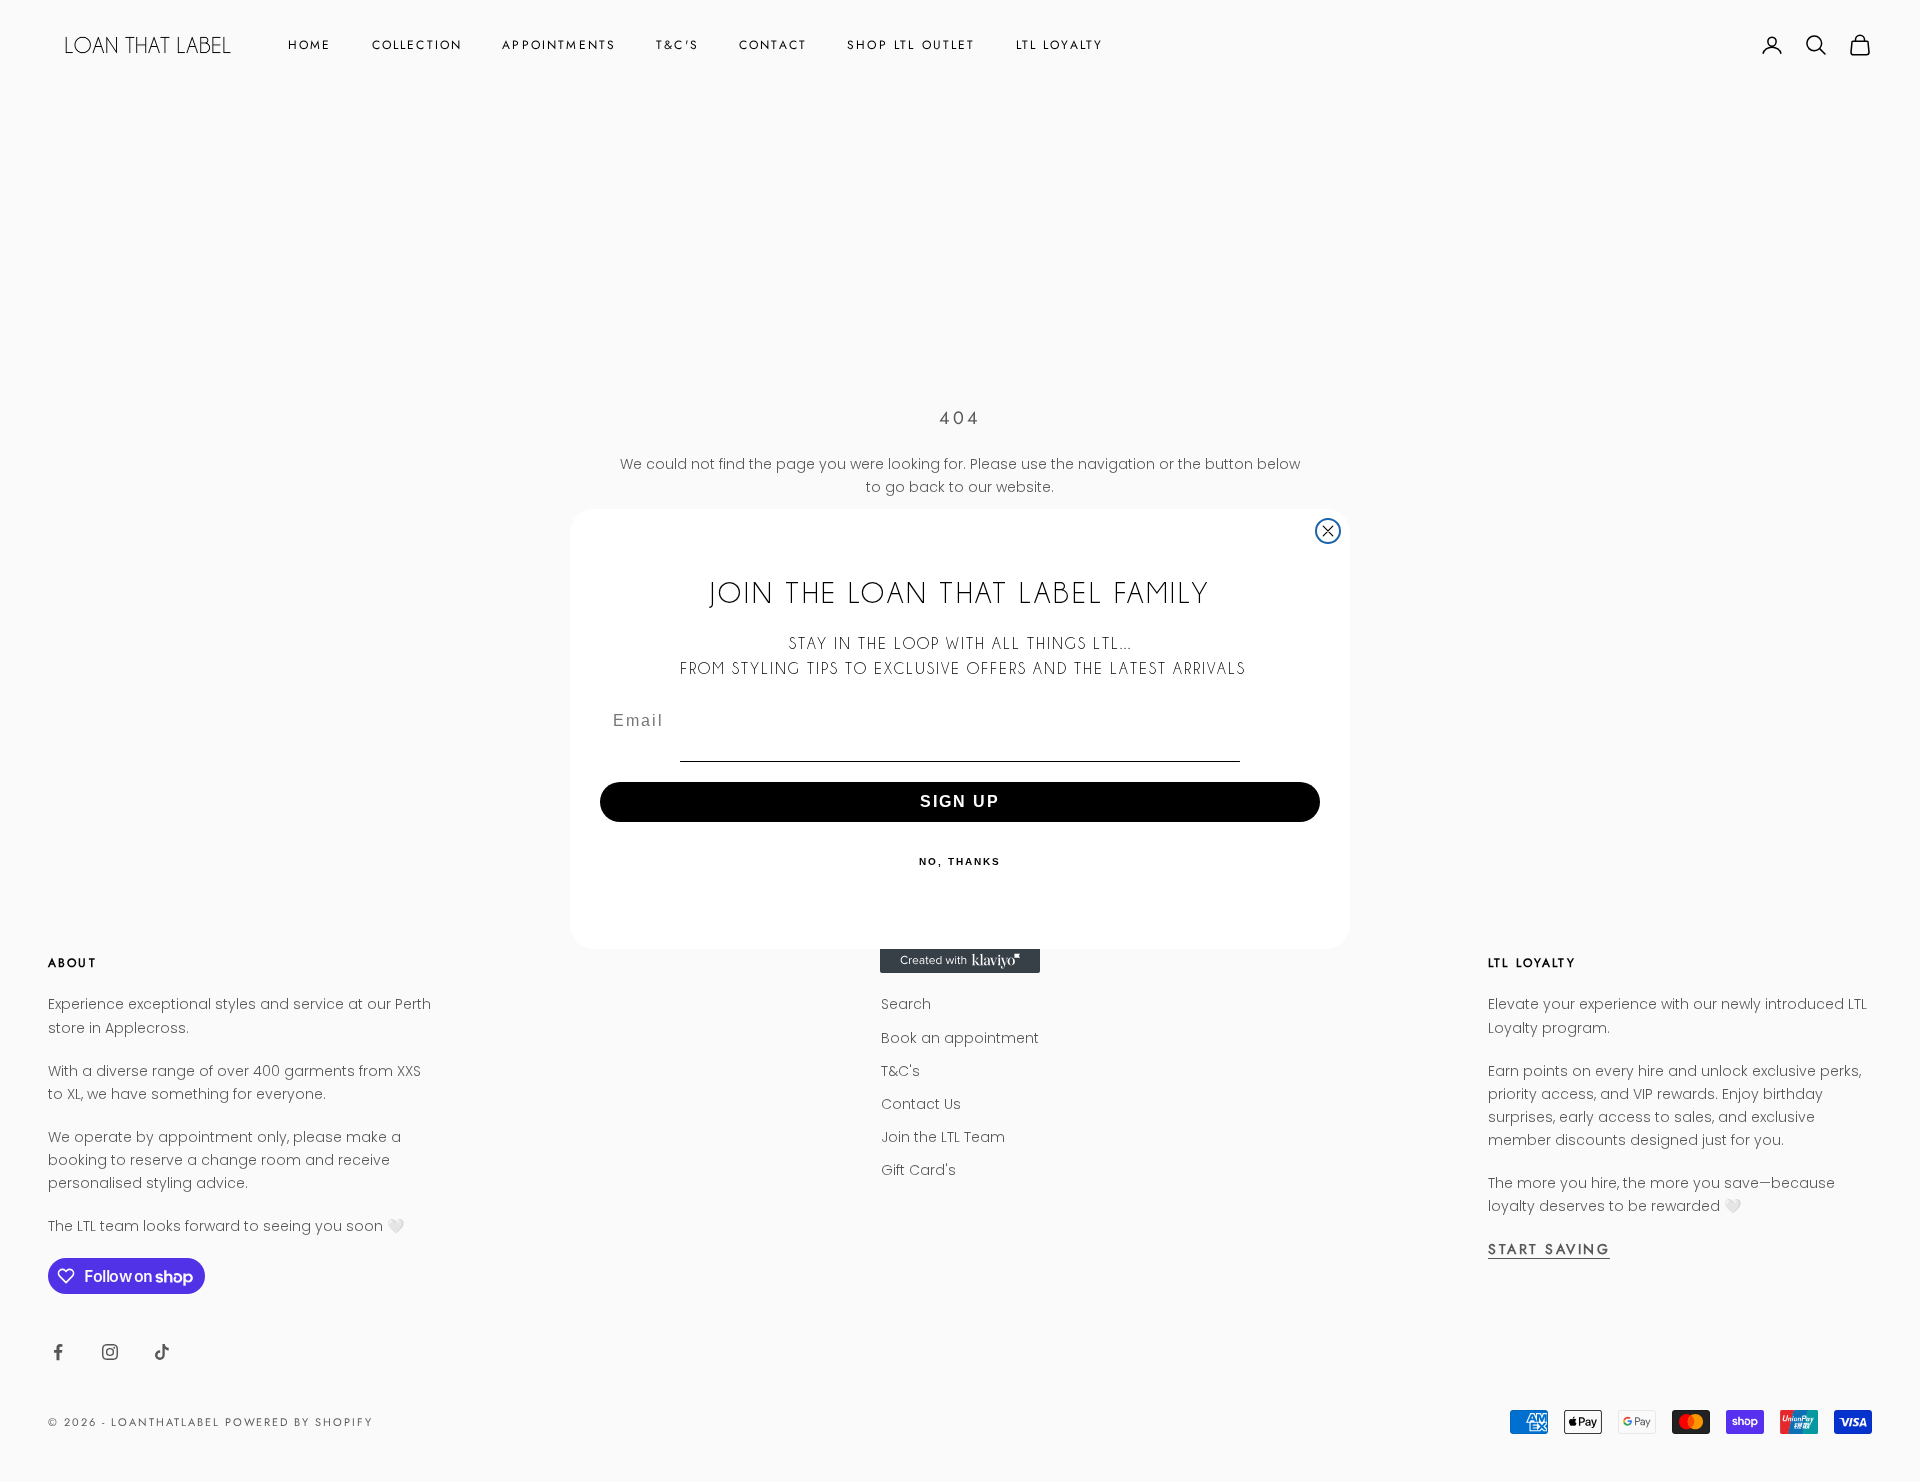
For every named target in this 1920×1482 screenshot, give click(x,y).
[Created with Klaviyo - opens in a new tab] (960, 961)
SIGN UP (960, 801)
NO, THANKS (960, 861)
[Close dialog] (1328, 531)
